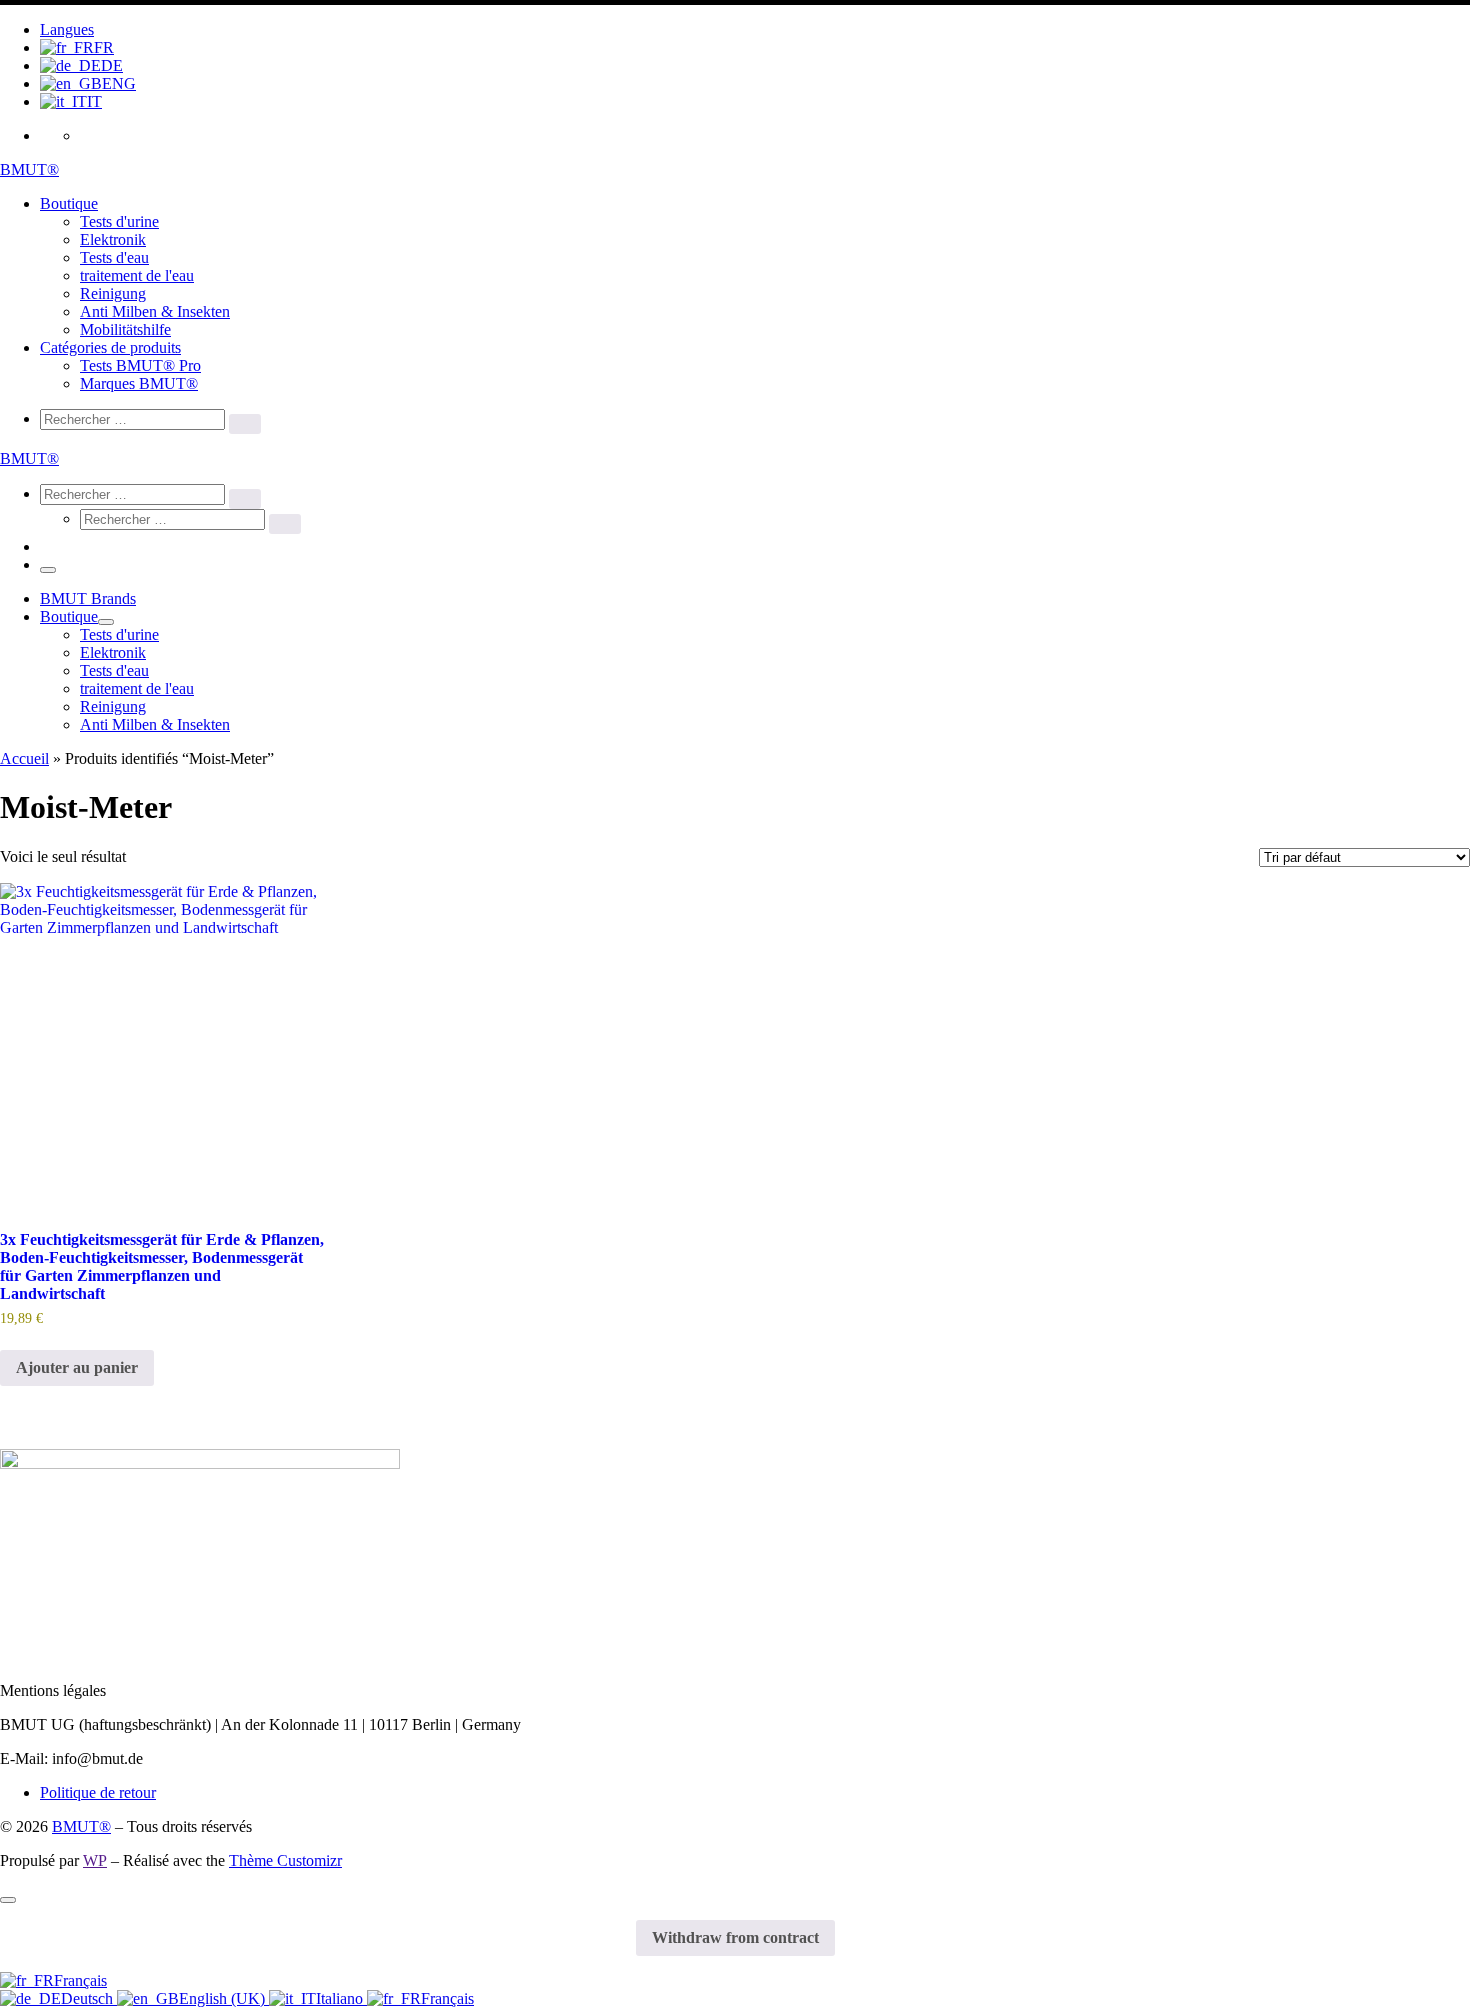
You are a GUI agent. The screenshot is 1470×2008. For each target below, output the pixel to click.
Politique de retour (98, 1792)
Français (80, 1980)
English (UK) (224, 1998)
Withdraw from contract (735, 1937)
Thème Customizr (285, 1860)
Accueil (24, 758)
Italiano (341, 1998)
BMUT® (81, 1826)
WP (95, 1860)
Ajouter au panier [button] (77, 1367)
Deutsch (89, 1998)
